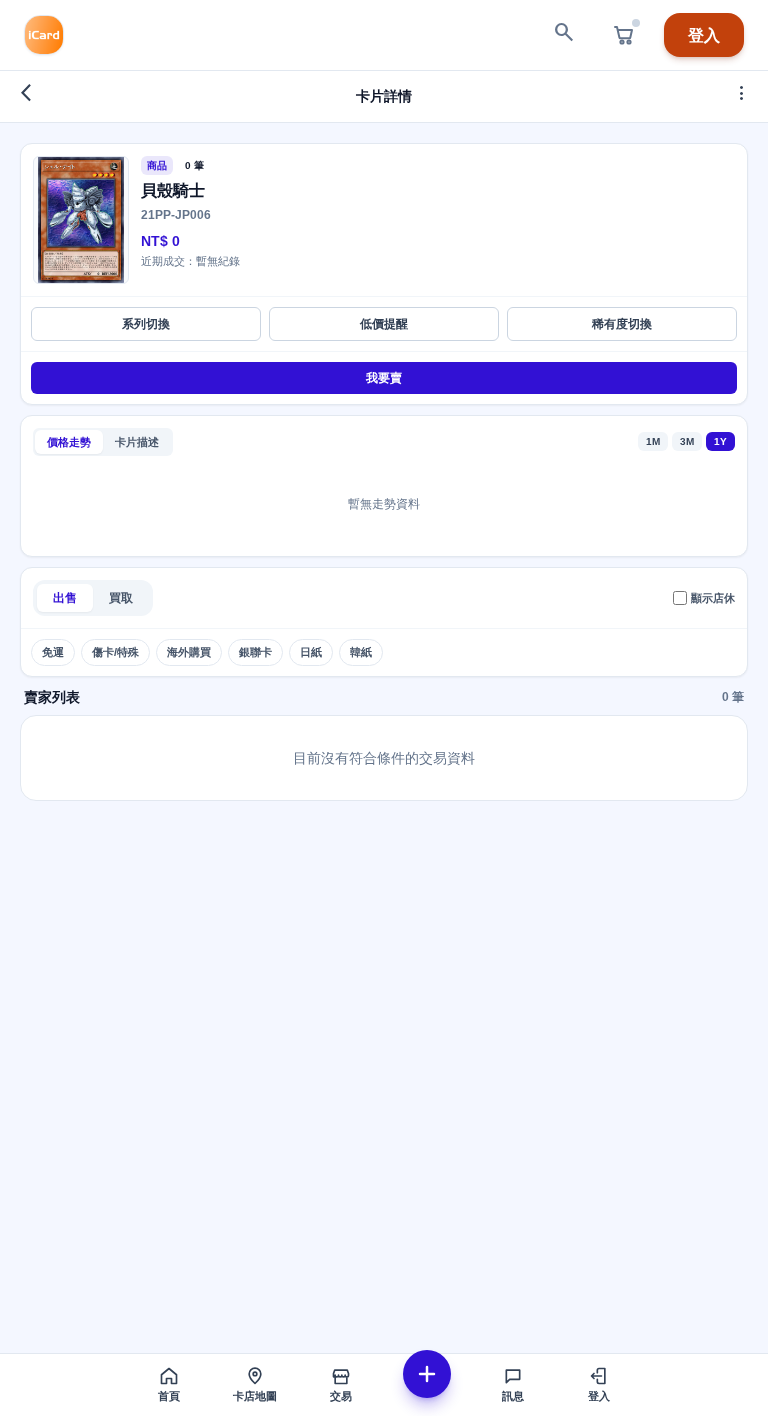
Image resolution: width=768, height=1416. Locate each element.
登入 (704, 35)
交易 (341, 1396)
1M (653, 441)
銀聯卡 (255, 652)
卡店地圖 (255, 1396)
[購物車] (624, 35)
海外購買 (189, 652)
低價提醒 (384, 324)
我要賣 (384, 378)
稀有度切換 (622, 324)
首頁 (169, 1396)
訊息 (513, 1396)
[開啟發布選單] (427, 1374)
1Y (720, 441)
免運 (53, 652)
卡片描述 (137, 442)
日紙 (311, 652)
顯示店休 (713, 598)
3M (687, 441)
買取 (121, 598)
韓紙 (361, 652)
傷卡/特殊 (115, 652)
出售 (65, 598)
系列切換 (146, 324)
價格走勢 (69, 442)
